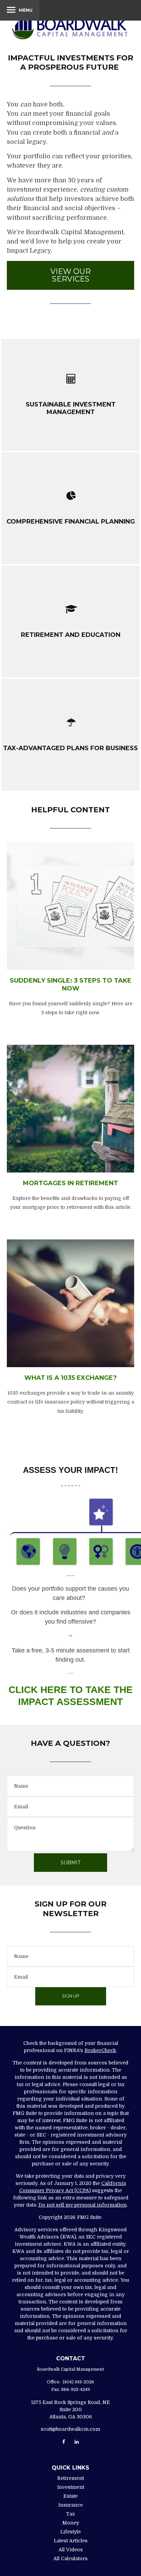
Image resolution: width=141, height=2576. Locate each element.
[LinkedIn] (77, 2442)
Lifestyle (70, 2532)
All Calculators (70, 2558)
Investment (71, 2487)
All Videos (71, 2550)
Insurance (70, 2505)
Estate (70, 2496)
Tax (70, 2514)
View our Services (70, 275)
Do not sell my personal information (82, 2205)
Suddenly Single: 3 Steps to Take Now (71, 984)
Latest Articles (71, 2541)
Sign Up (71, 1996)
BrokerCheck (100, 2050)
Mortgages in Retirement (70, 1183)
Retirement (70, 2478)
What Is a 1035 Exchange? (70, 1378)
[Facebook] (64, 2442)
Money (71, 2523)
